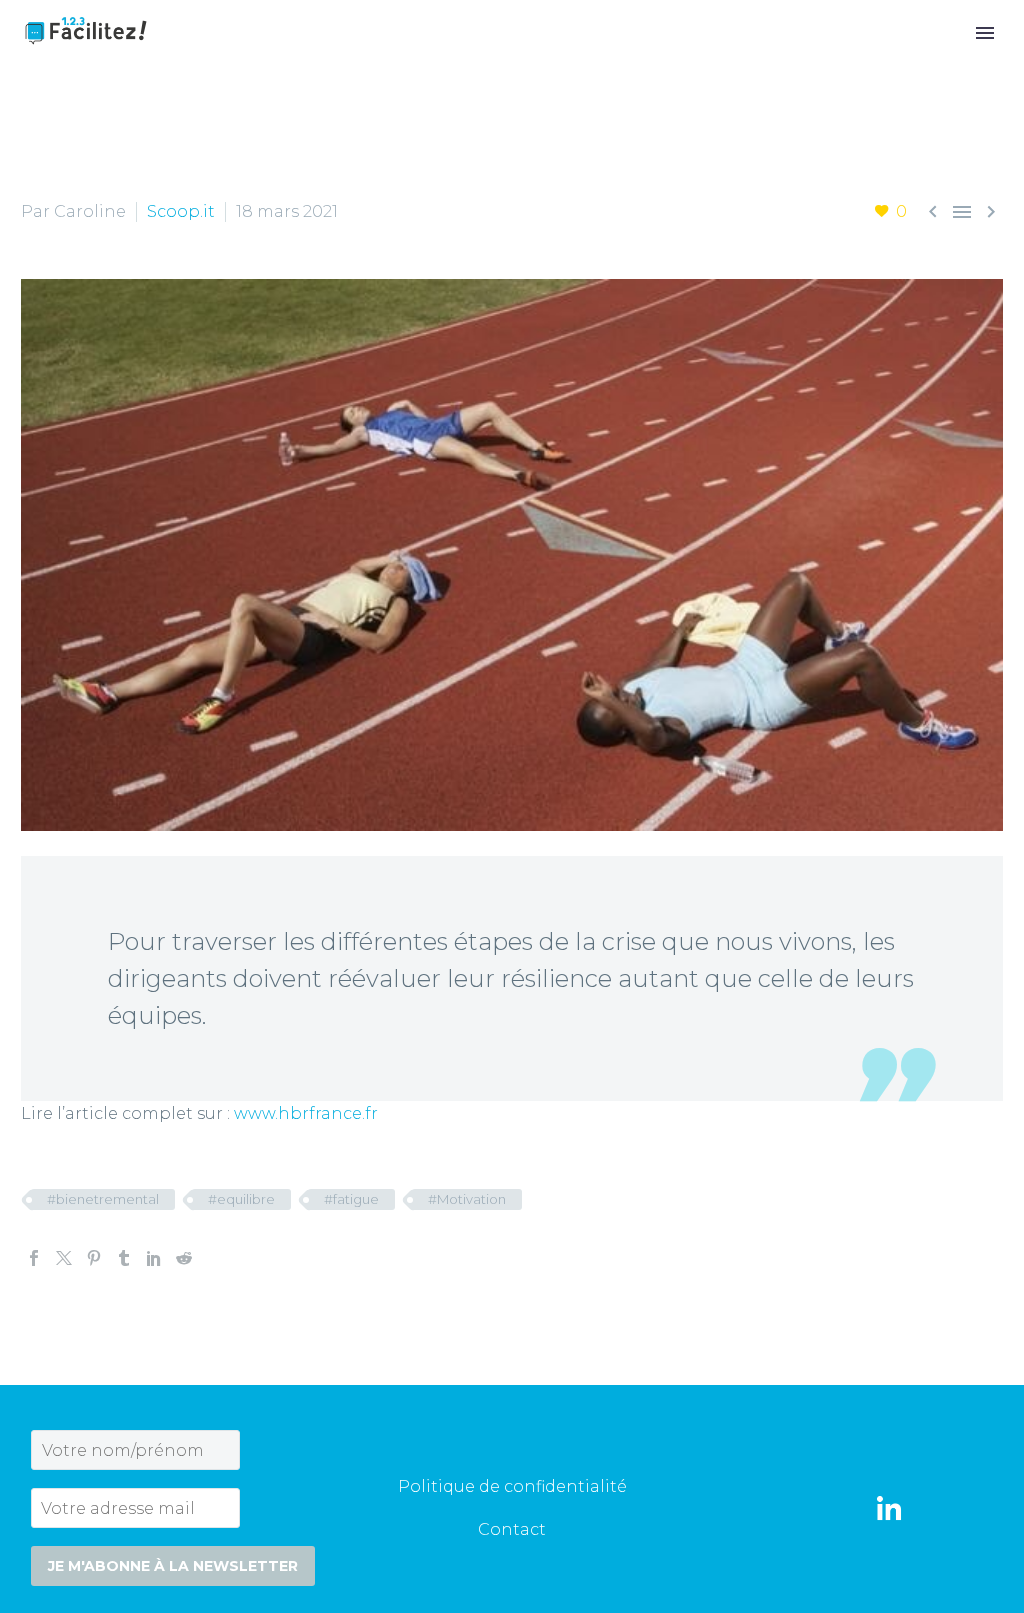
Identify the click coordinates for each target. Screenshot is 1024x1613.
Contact (512, 1529)
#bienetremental (103, 1199)
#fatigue (351, 1199)
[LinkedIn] (154, 1258)
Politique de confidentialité (512, 1486)
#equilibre (241, 1199)
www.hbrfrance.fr (306, 1113)
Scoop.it (181, 211)
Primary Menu (985, 33)
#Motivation (467, 1199)
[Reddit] (184, 1258)
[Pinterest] (94, 1258)
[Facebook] (34, 1258)
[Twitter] (64, 1258)
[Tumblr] (124, 1258)
